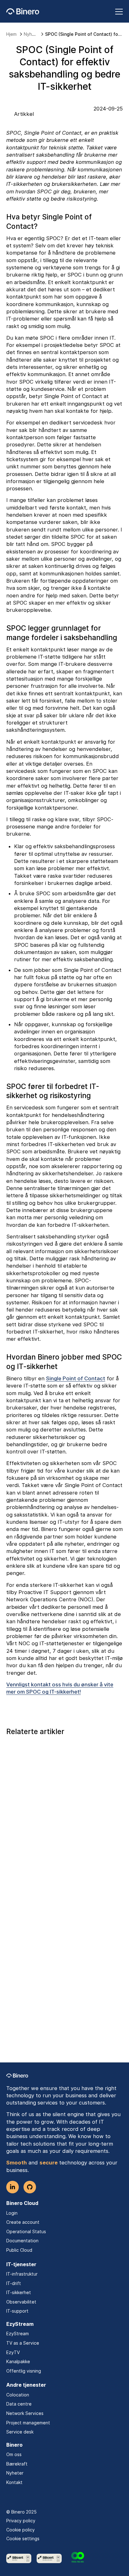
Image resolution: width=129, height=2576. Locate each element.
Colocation (18, 2395)
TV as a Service (23, 2343)
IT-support (17, 2311)
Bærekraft (17, 2464)
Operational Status (26, 2231)
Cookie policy (21, 2530)
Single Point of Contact (76, 1378)
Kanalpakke (18, 2361)
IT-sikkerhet (19, 2292)
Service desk (20, 2432)
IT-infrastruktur (22, 2274)
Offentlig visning (24, 2371)
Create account (23, 2222)
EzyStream (18, 2333)
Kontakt (14, 2482)
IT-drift (14, 2283)
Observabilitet (21, 2302)
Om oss (14, 2454)
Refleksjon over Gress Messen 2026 (55, 2051)
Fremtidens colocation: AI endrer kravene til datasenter (62, 1946)
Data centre (19, 2404)
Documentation (22, 2241)
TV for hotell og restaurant (42, 1841)
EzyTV (13, 2352)
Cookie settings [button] (23, 2538)
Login (12, 2213)
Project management (28, 2423)
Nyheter (15, 2473)
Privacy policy (21, 2521)
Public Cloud (19, 2250)
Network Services (25, 2413)
